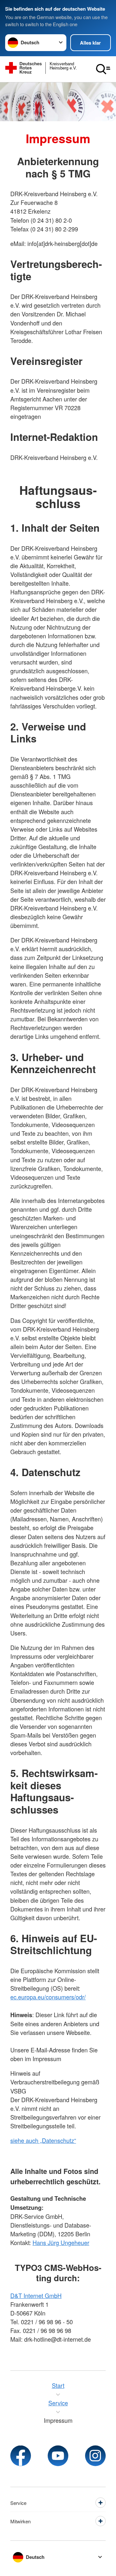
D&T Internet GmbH (36, 2295)
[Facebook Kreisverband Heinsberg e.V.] (21, 2456)
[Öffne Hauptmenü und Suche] (103, 69)
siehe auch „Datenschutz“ (43, 2140)
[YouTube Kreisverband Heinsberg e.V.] (58, 2456)
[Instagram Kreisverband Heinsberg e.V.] (95, 2456)
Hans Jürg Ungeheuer (61, 2242)
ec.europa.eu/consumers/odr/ (48, 1997)
